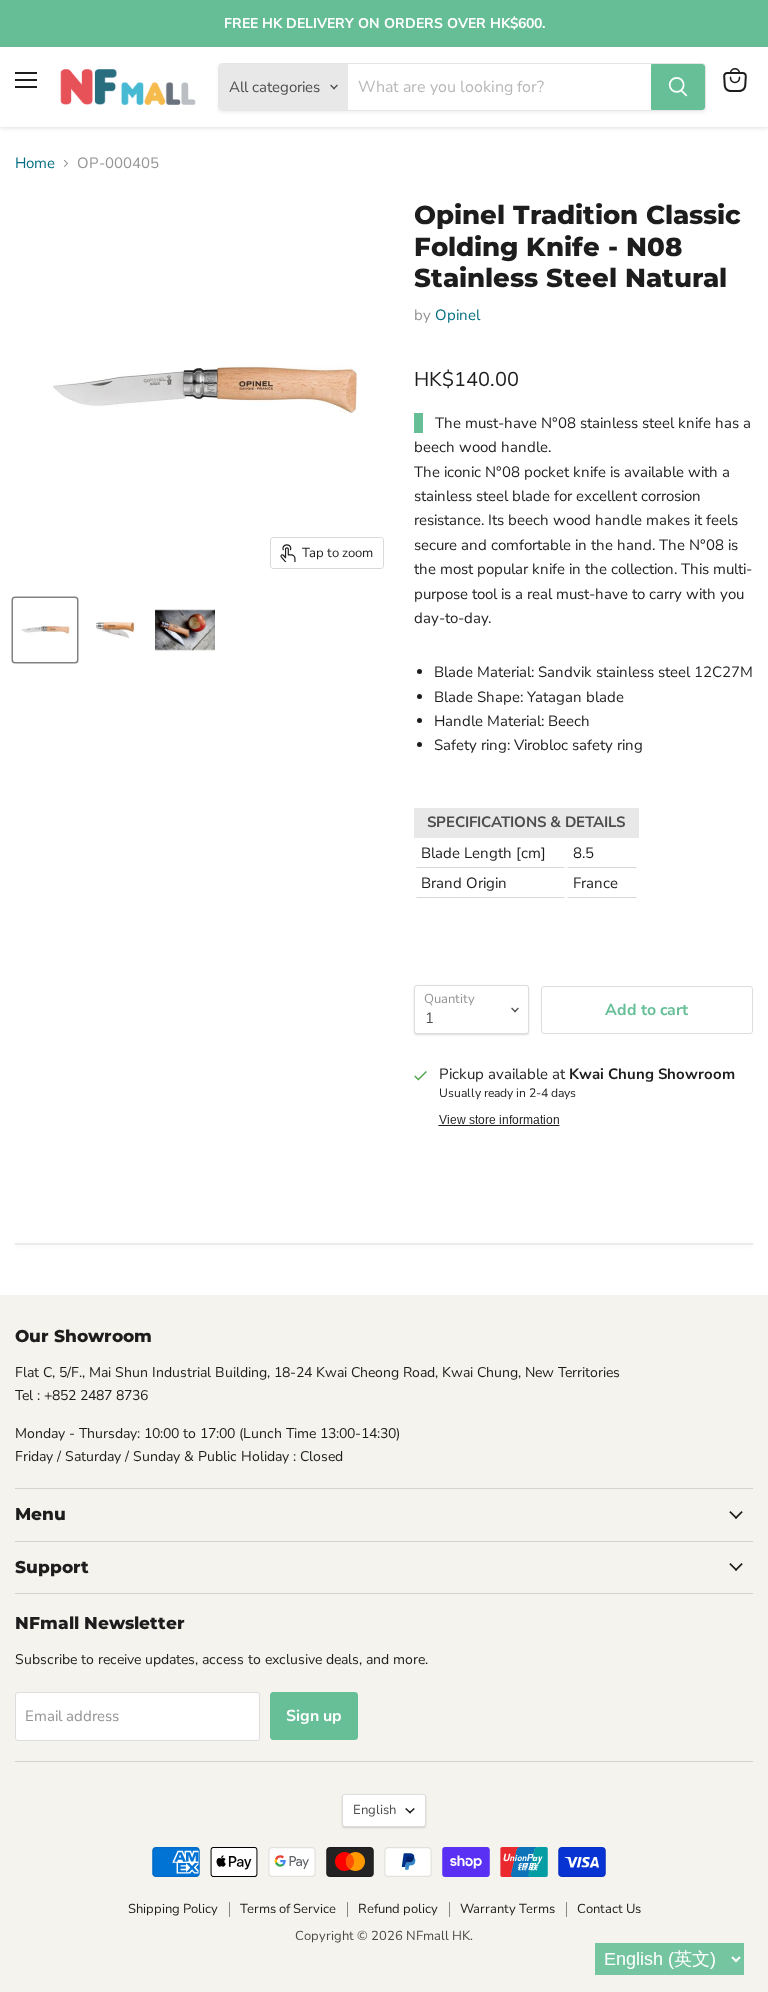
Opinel (457, 315)
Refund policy (398, 1909)
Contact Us (609, 1909)
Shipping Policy (173, 1909)
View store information (499, 1120)
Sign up (314, 1716)
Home (35, 163)
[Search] (678, 87)
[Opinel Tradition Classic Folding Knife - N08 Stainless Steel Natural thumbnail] (45, 630)
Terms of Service (288, 1909)
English (374, 1810)
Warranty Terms (507, 1909)
